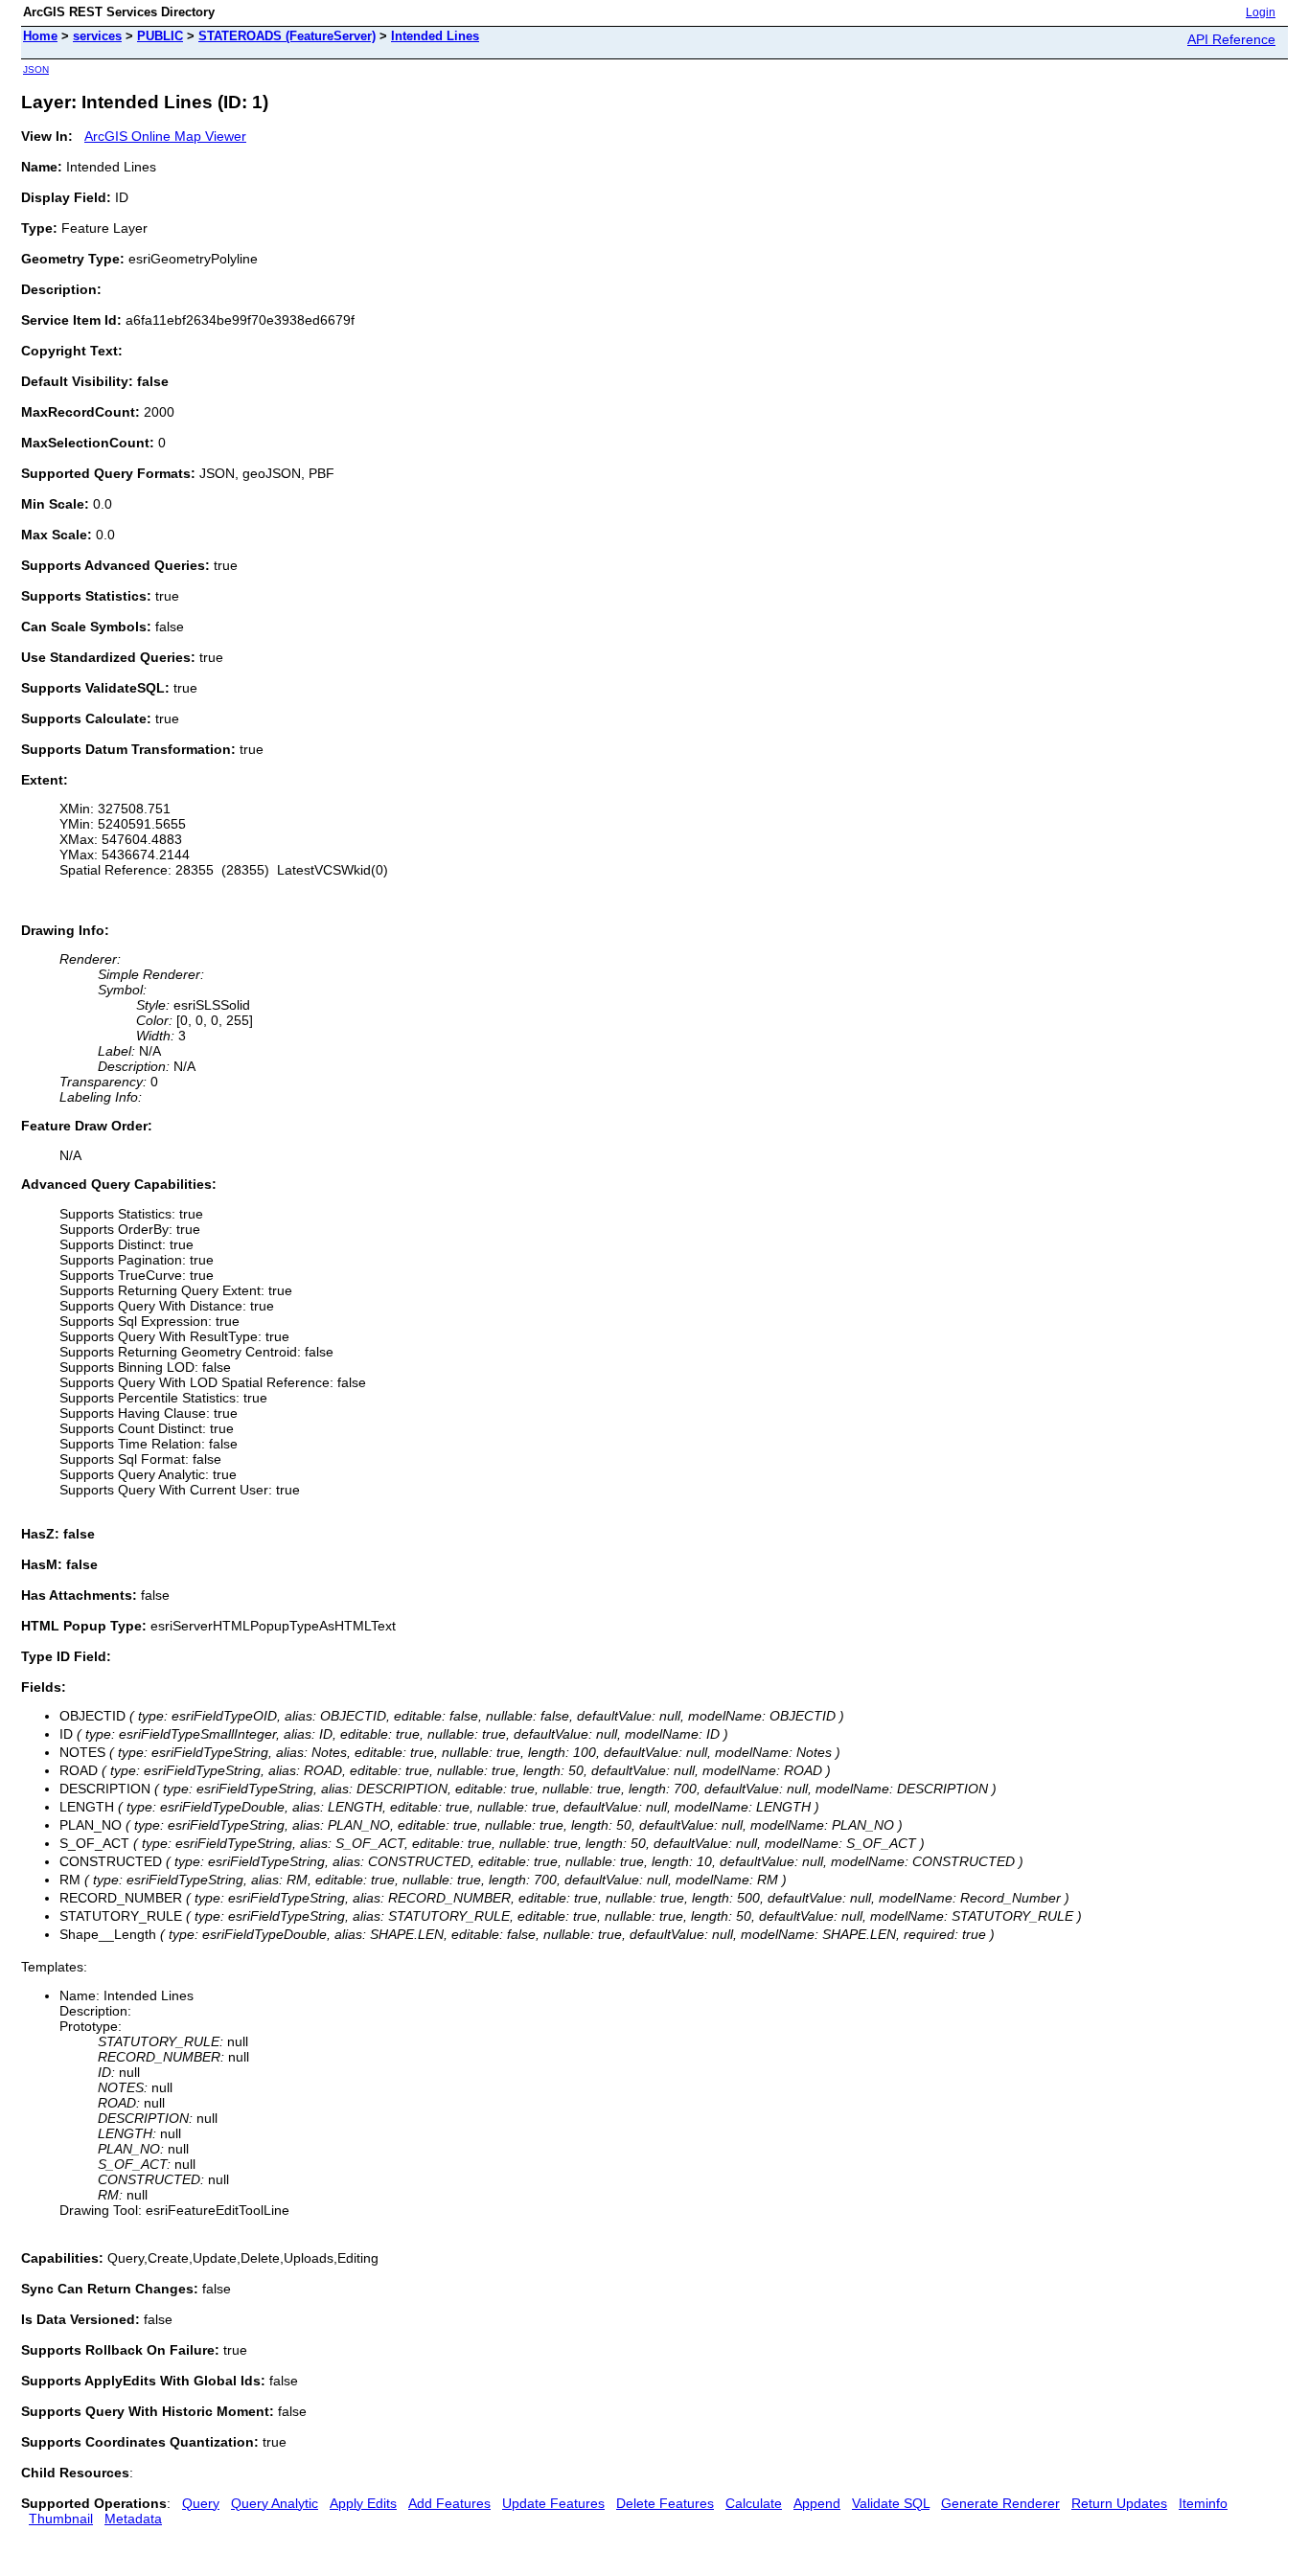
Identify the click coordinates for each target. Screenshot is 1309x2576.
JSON (36, 69)
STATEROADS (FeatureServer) (287, 36)
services (97, 36)
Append (817, 2503)
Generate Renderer (1000, 2503)
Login (1261, 12)
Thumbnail (61, 2519)
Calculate (754, 2503)
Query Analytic (275, 2503)
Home (40, 36)
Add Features (449, 2503)
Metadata (133, 2519)
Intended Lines (435, 36)
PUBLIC (160, 36)
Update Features (553, 2503)
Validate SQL (891, 2503)
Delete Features (665, 2503)
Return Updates (1119, 2503)
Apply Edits (363, 2503)
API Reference (1231, 39)
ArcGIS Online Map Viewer (165, 136)
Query (201, 2503)
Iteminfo (1203, 2503)
